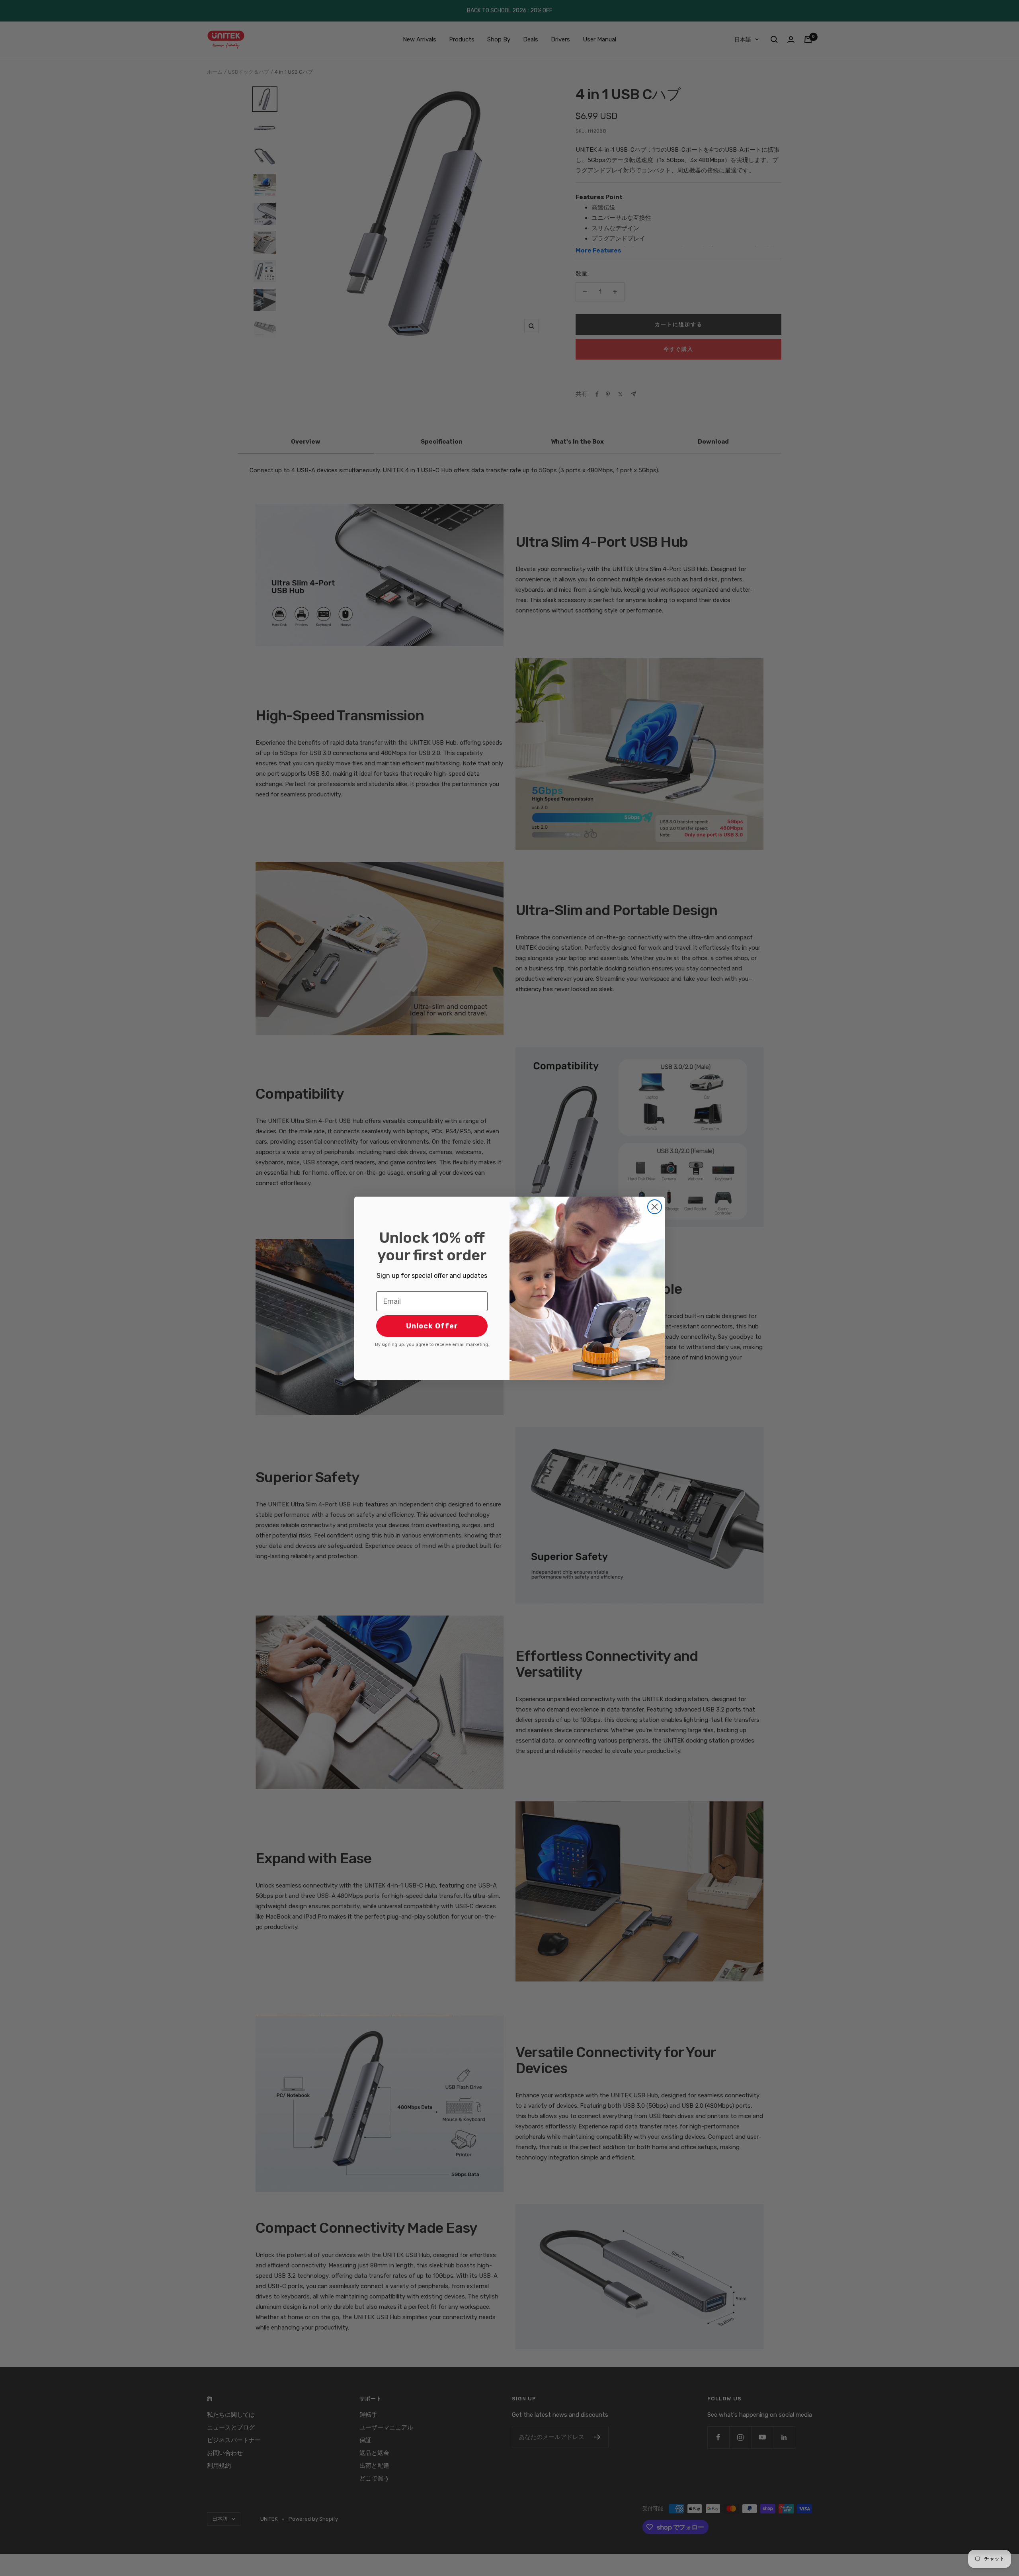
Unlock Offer (432, 1326)
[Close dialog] (655, 1207)
